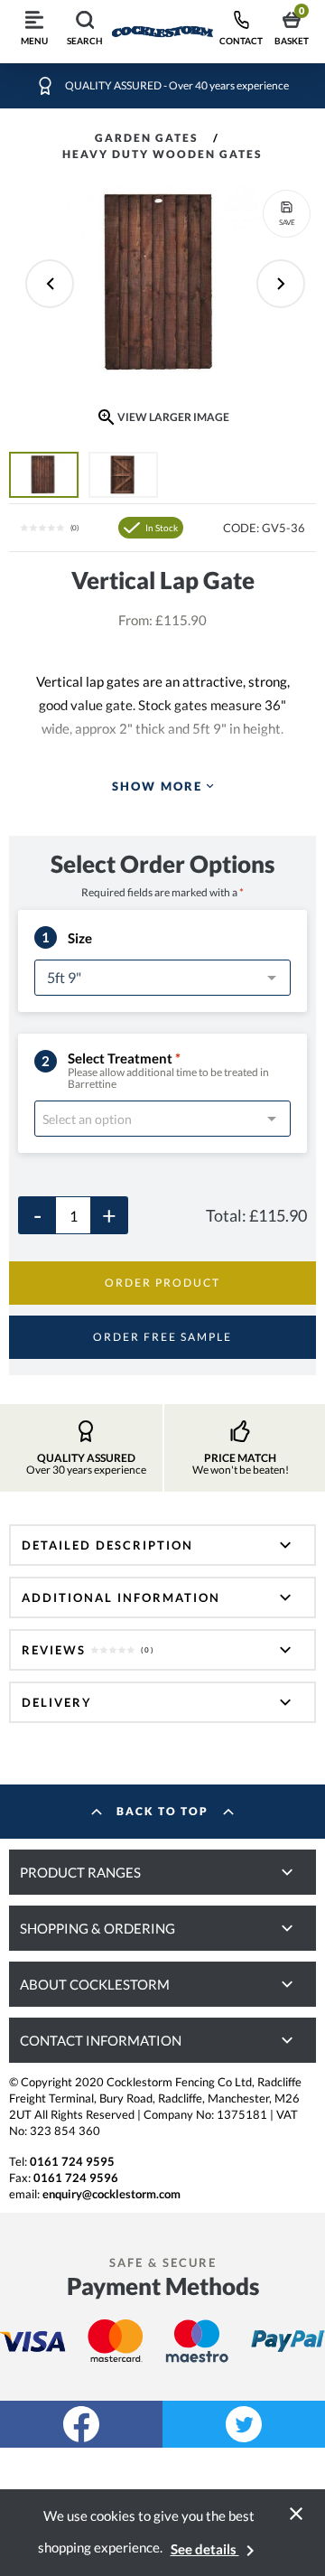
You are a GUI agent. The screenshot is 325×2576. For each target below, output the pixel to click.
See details (216, 2549)
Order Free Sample (162, 1337)
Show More (157, 786)
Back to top (162, 1811)
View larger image (173, 417)
